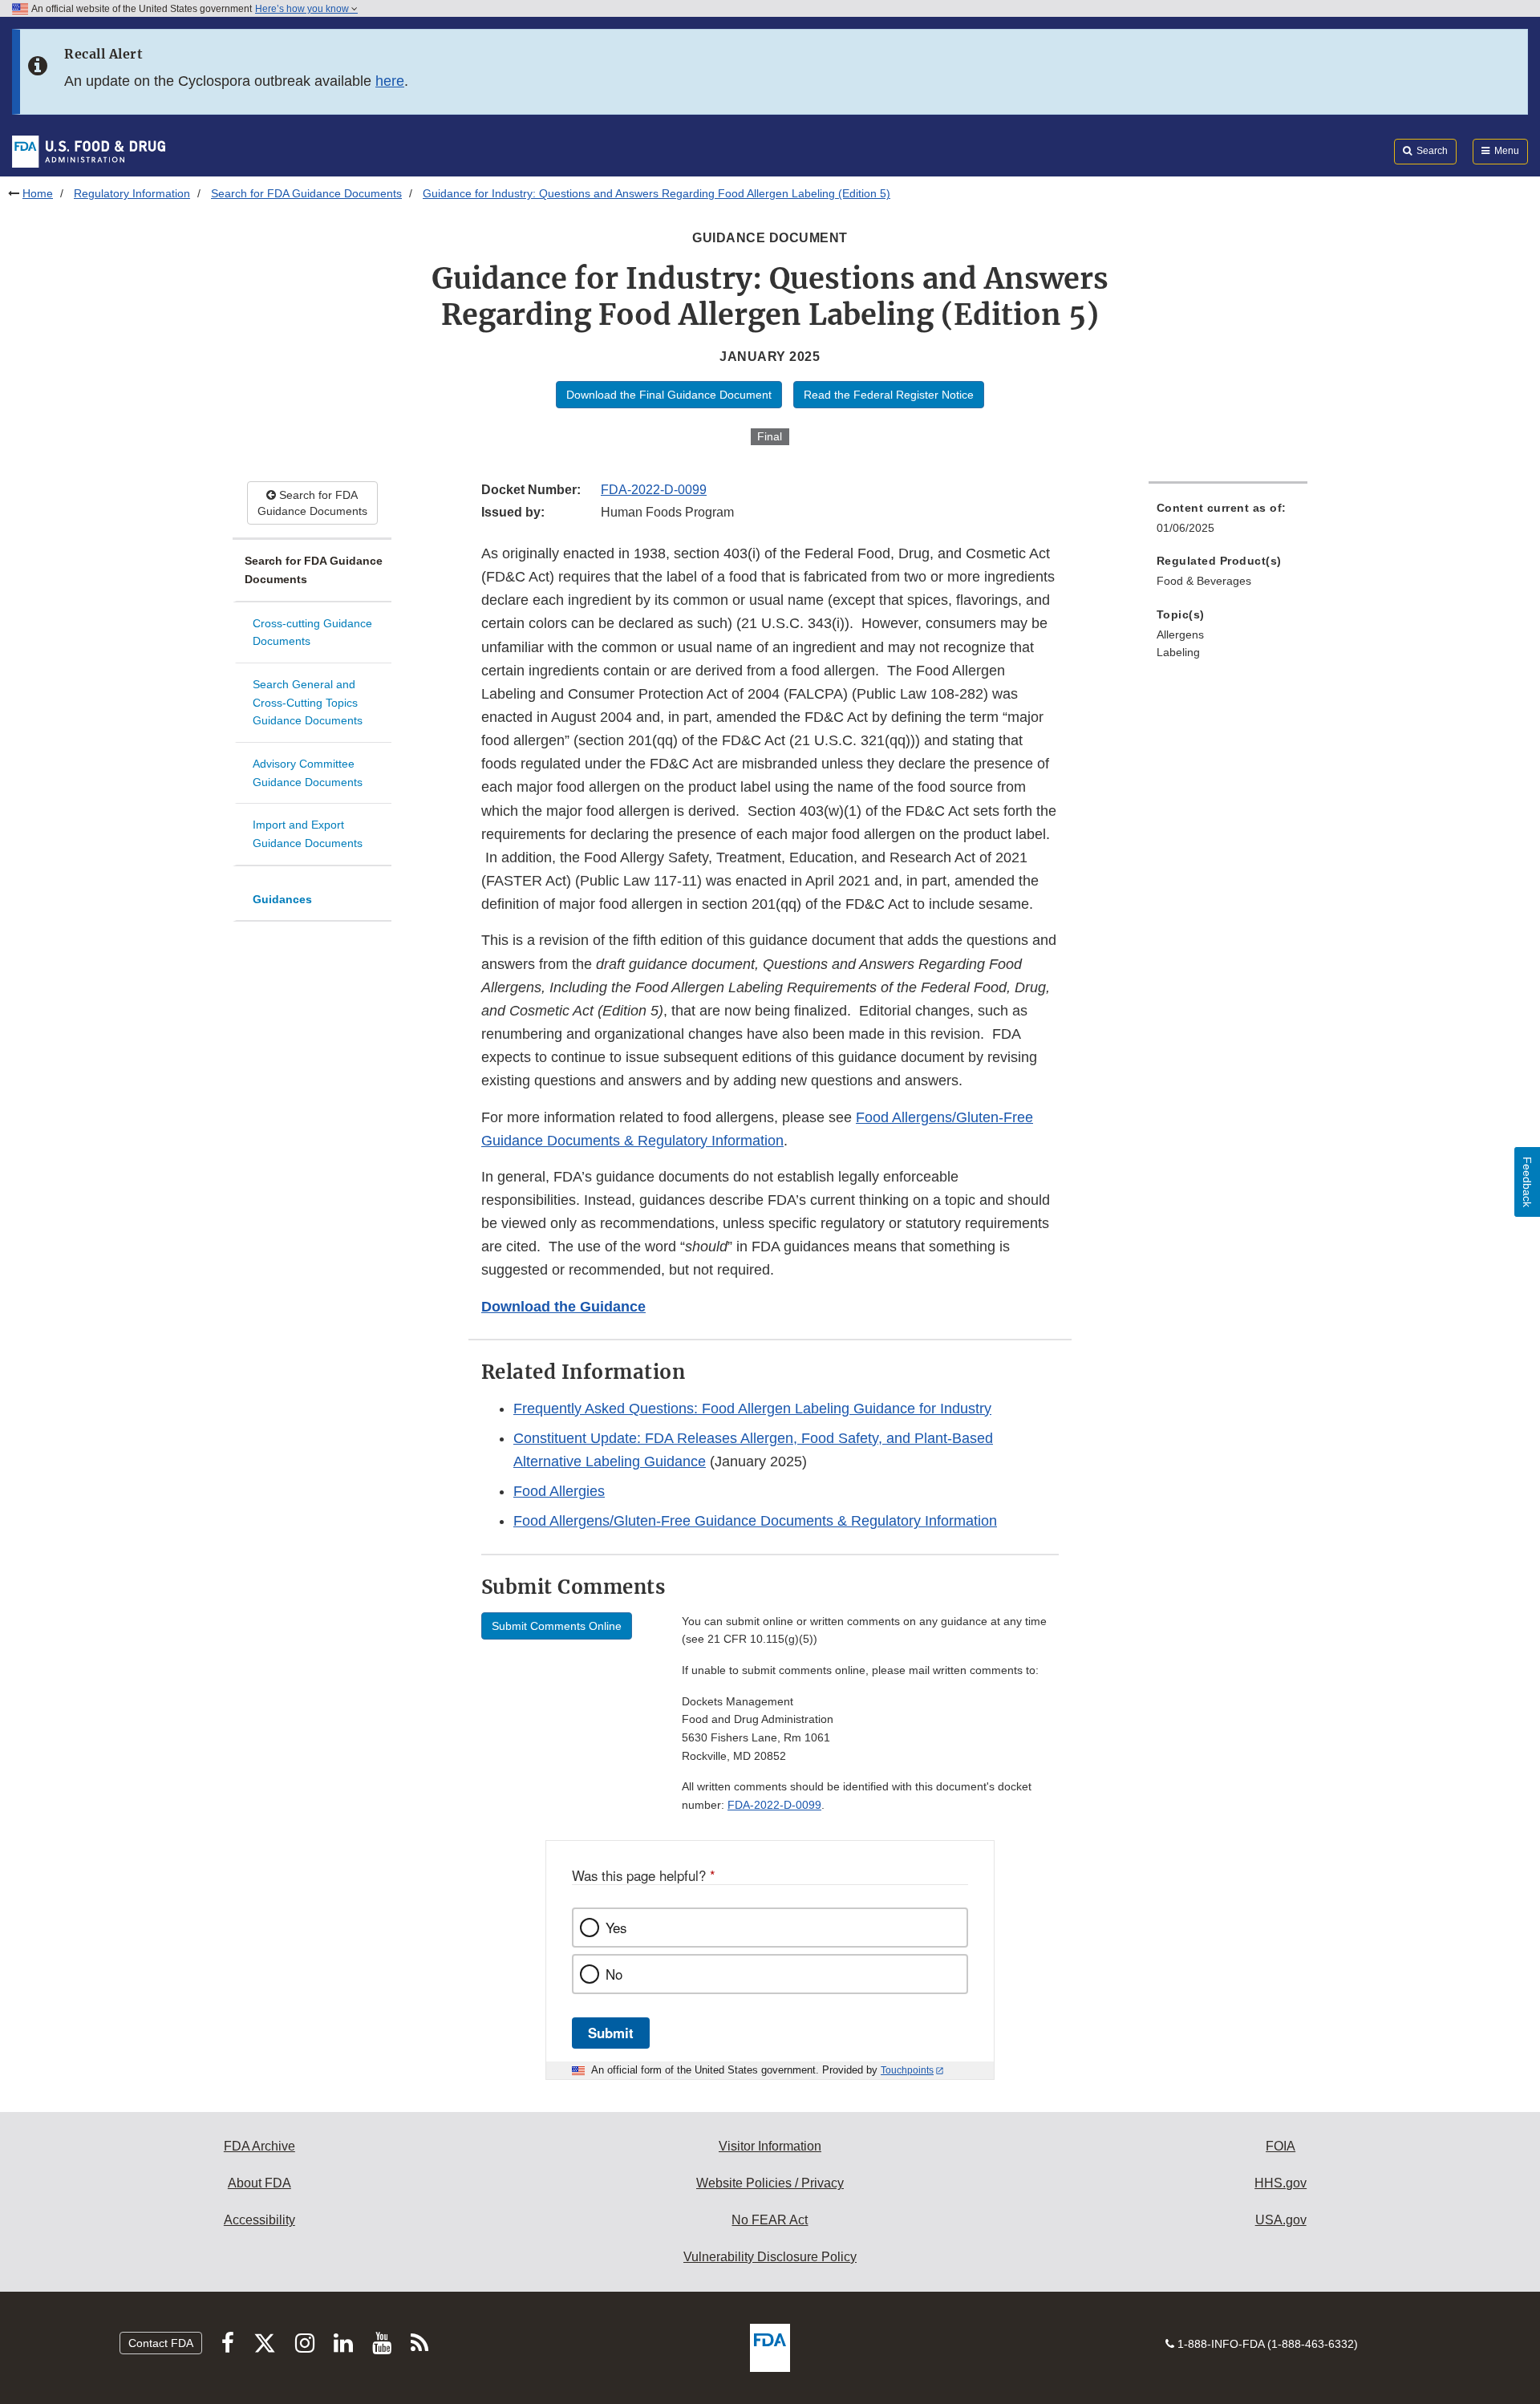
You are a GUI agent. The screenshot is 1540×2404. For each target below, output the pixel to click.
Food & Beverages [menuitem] (1204, 581)
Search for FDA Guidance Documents (306, 193)
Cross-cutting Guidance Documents (312, 632)
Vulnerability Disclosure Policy (770, 2257)
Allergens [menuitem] (1180, 634)
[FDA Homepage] (89, 151)
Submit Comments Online (557, 1626)
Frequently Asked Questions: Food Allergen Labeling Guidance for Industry (752, 1409)
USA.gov (1281, 2220)
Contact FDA (161, 2343)
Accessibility (259, 2220)
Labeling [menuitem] (1178, 652)
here (390, 81)
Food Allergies (559, 1491)
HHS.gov (1281, 2183)
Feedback (1527, 1182)
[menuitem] (1228, 523)
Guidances (282, 899)
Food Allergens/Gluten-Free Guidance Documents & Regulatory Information (755, 1521)
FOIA (1281, 2146)
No (614, 1974)
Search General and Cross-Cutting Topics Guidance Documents (308, 702)
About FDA (259, 2183)
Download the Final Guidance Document (669, 395)
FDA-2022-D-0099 (654, 490)
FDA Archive (259, 2146)
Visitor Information (770, 2146)
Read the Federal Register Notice (889, 395)
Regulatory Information (132, 193)
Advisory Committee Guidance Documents (308, 773)
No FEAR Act (770, 2220)
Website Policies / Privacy (770, 2183)
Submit (611, 2033)
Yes (616, 1928)
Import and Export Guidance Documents (308, 834)
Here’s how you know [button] (303, 9)
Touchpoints (907, 2070)
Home (38, 193)
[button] (563, 1307)
